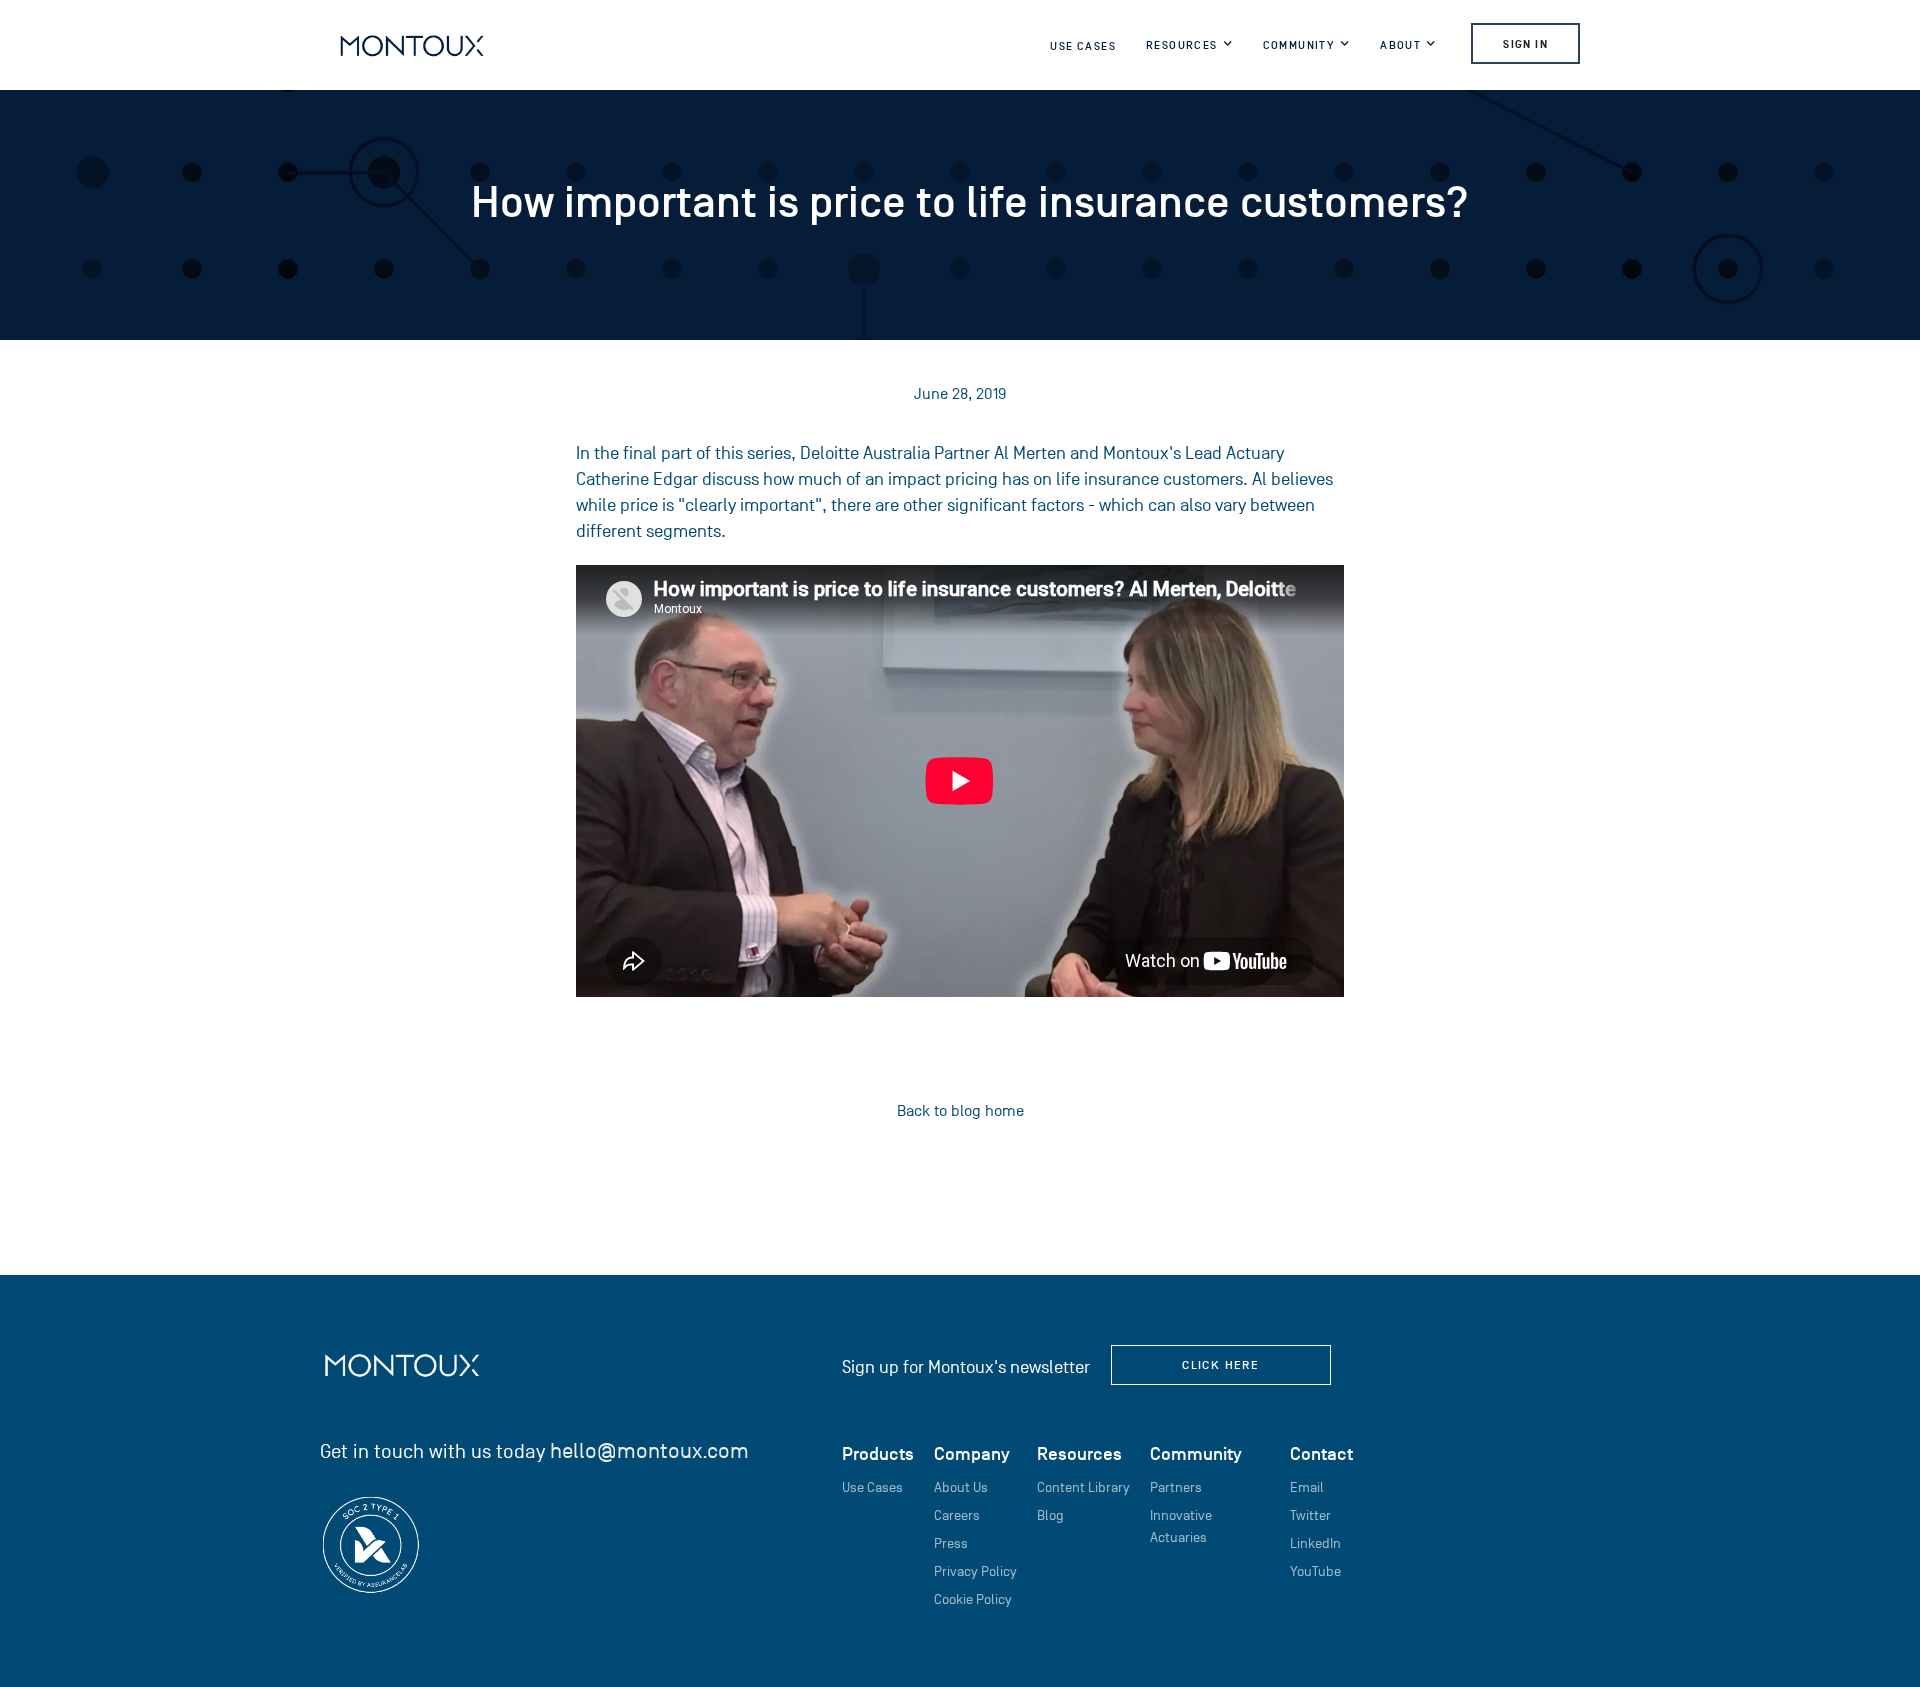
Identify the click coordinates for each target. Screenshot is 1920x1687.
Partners (1176, 1487)
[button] (1189, 49)
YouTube (1315, 1571)
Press (951, 1543)
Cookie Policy (973, 1599)
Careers (957, 1515)
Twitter (1310, 1515)
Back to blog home (960, 1111)
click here (1220, 1365)
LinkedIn (1315, 1543)
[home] (412, 45)
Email (1307, 1487)
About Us (961, 1487)
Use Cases (1083, 46)
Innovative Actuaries (1181, 1526)
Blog (1050, 1515)
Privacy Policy (975, 1571)
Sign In (1525, 44)
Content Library (1083, 1487)
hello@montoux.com (649, 1450)
